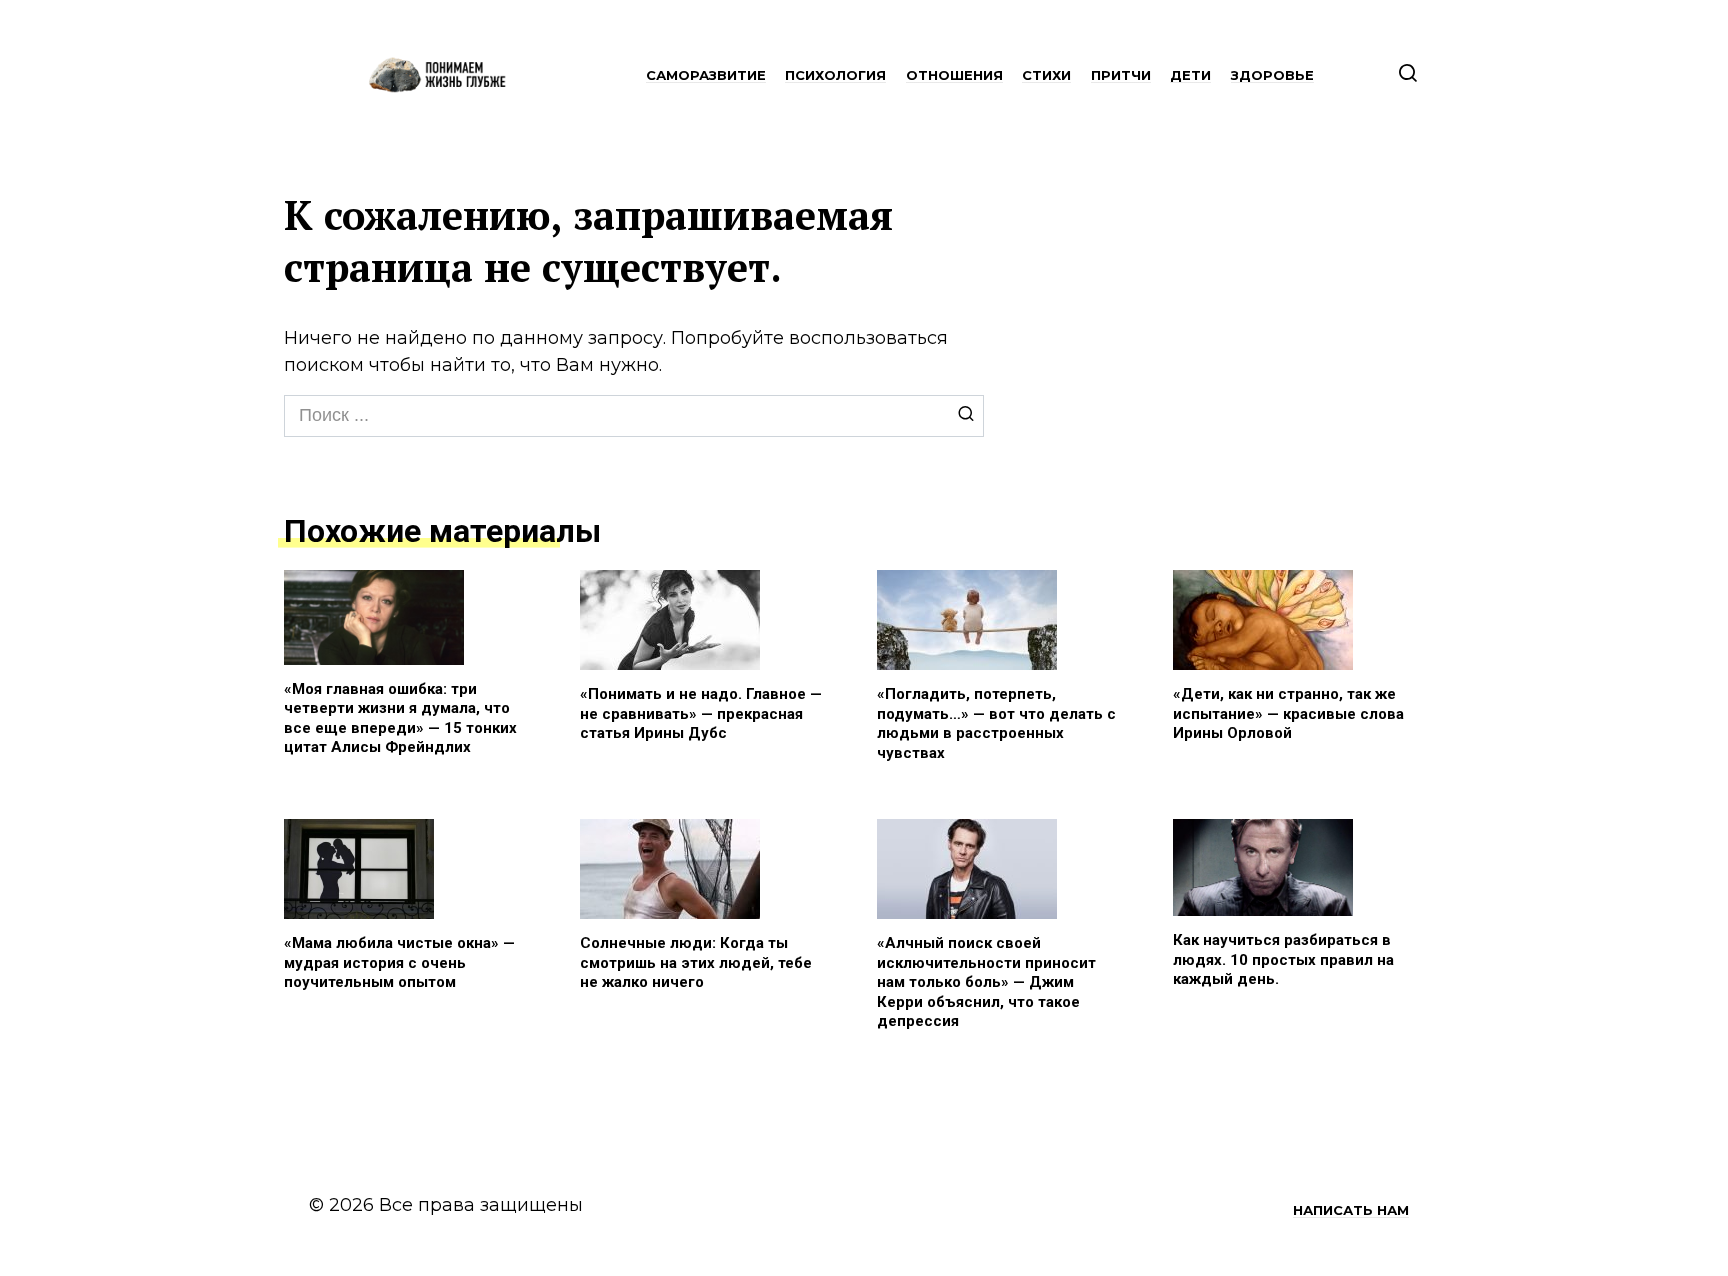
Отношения (954, 75)
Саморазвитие (706, 75)
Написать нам (1351, 1210)
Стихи (1046, 75)
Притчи (1121, 75)
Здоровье (1272, 75)
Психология (835, 75)
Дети (1190, 75)
